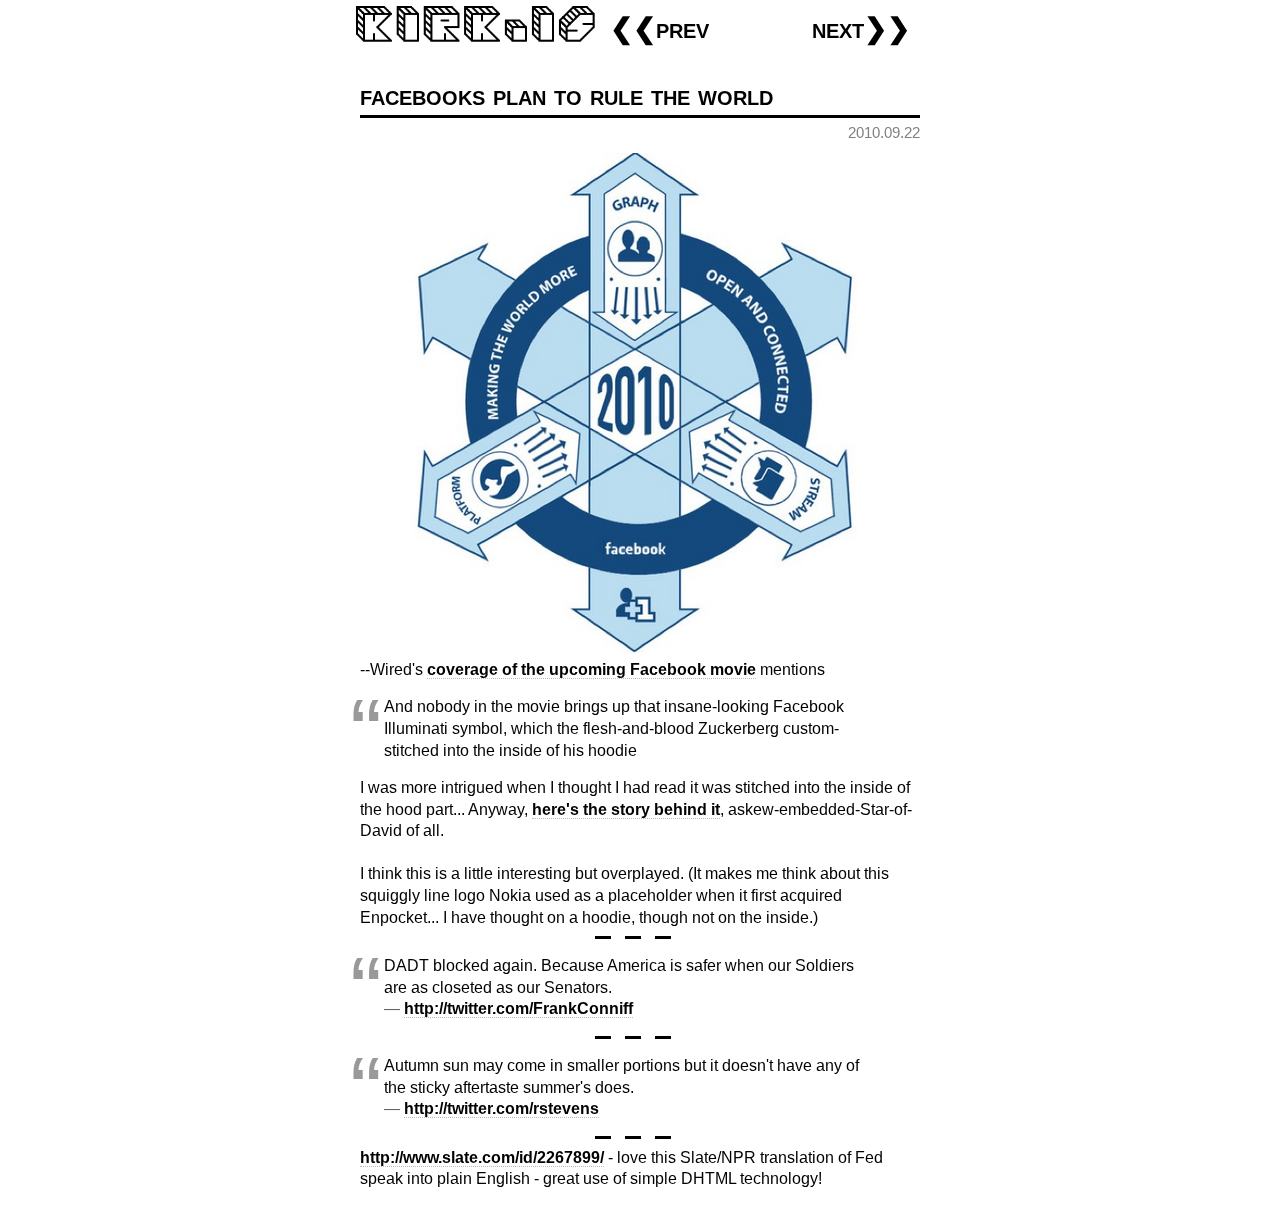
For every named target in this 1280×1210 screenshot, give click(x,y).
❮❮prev (659, 28)
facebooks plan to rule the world (566, 95)
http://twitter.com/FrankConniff (518, 1008)
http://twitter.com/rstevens (501, 1108)
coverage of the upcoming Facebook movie (591, 669)
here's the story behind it (626, 809)
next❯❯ (861, 28)
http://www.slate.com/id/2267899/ (482, 1157)
